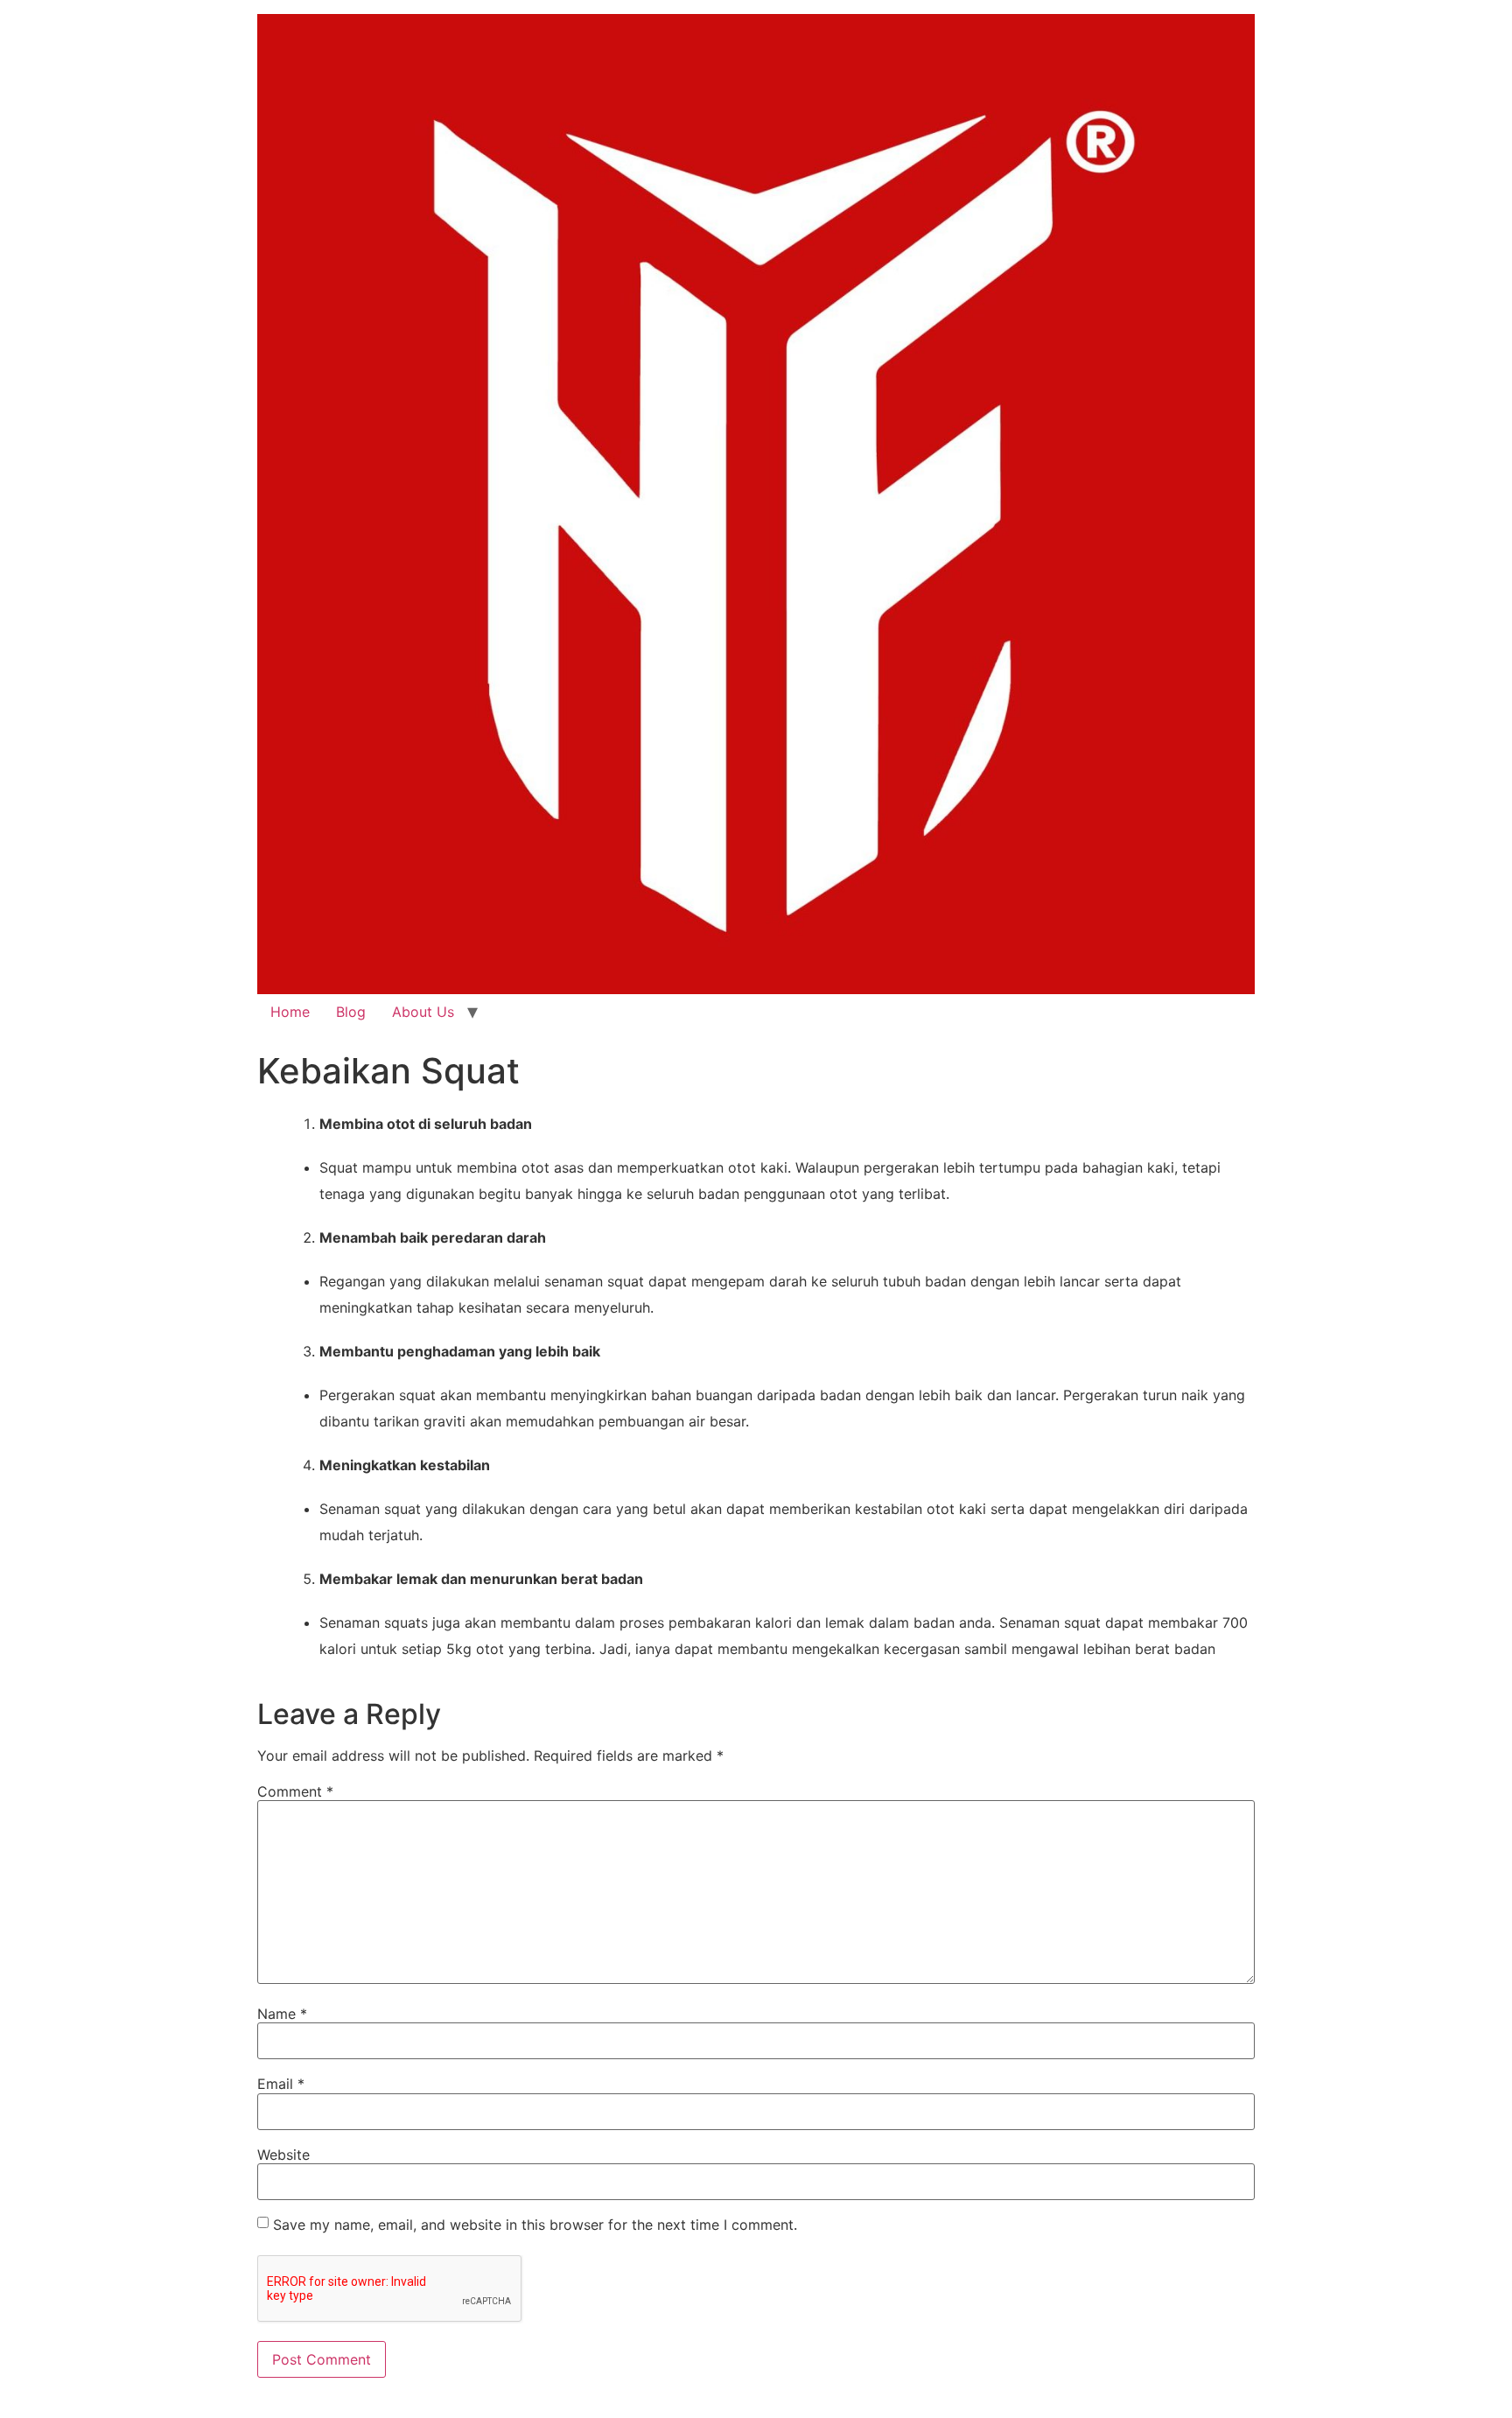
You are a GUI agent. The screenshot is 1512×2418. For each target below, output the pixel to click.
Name (282, 2014)
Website (283, 2155)
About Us (423, 1012)
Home (290, 1012)
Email (281, 2084)
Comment (295, 1791)
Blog (351, 1012)
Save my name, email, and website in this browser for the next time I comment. (535, 2225)
